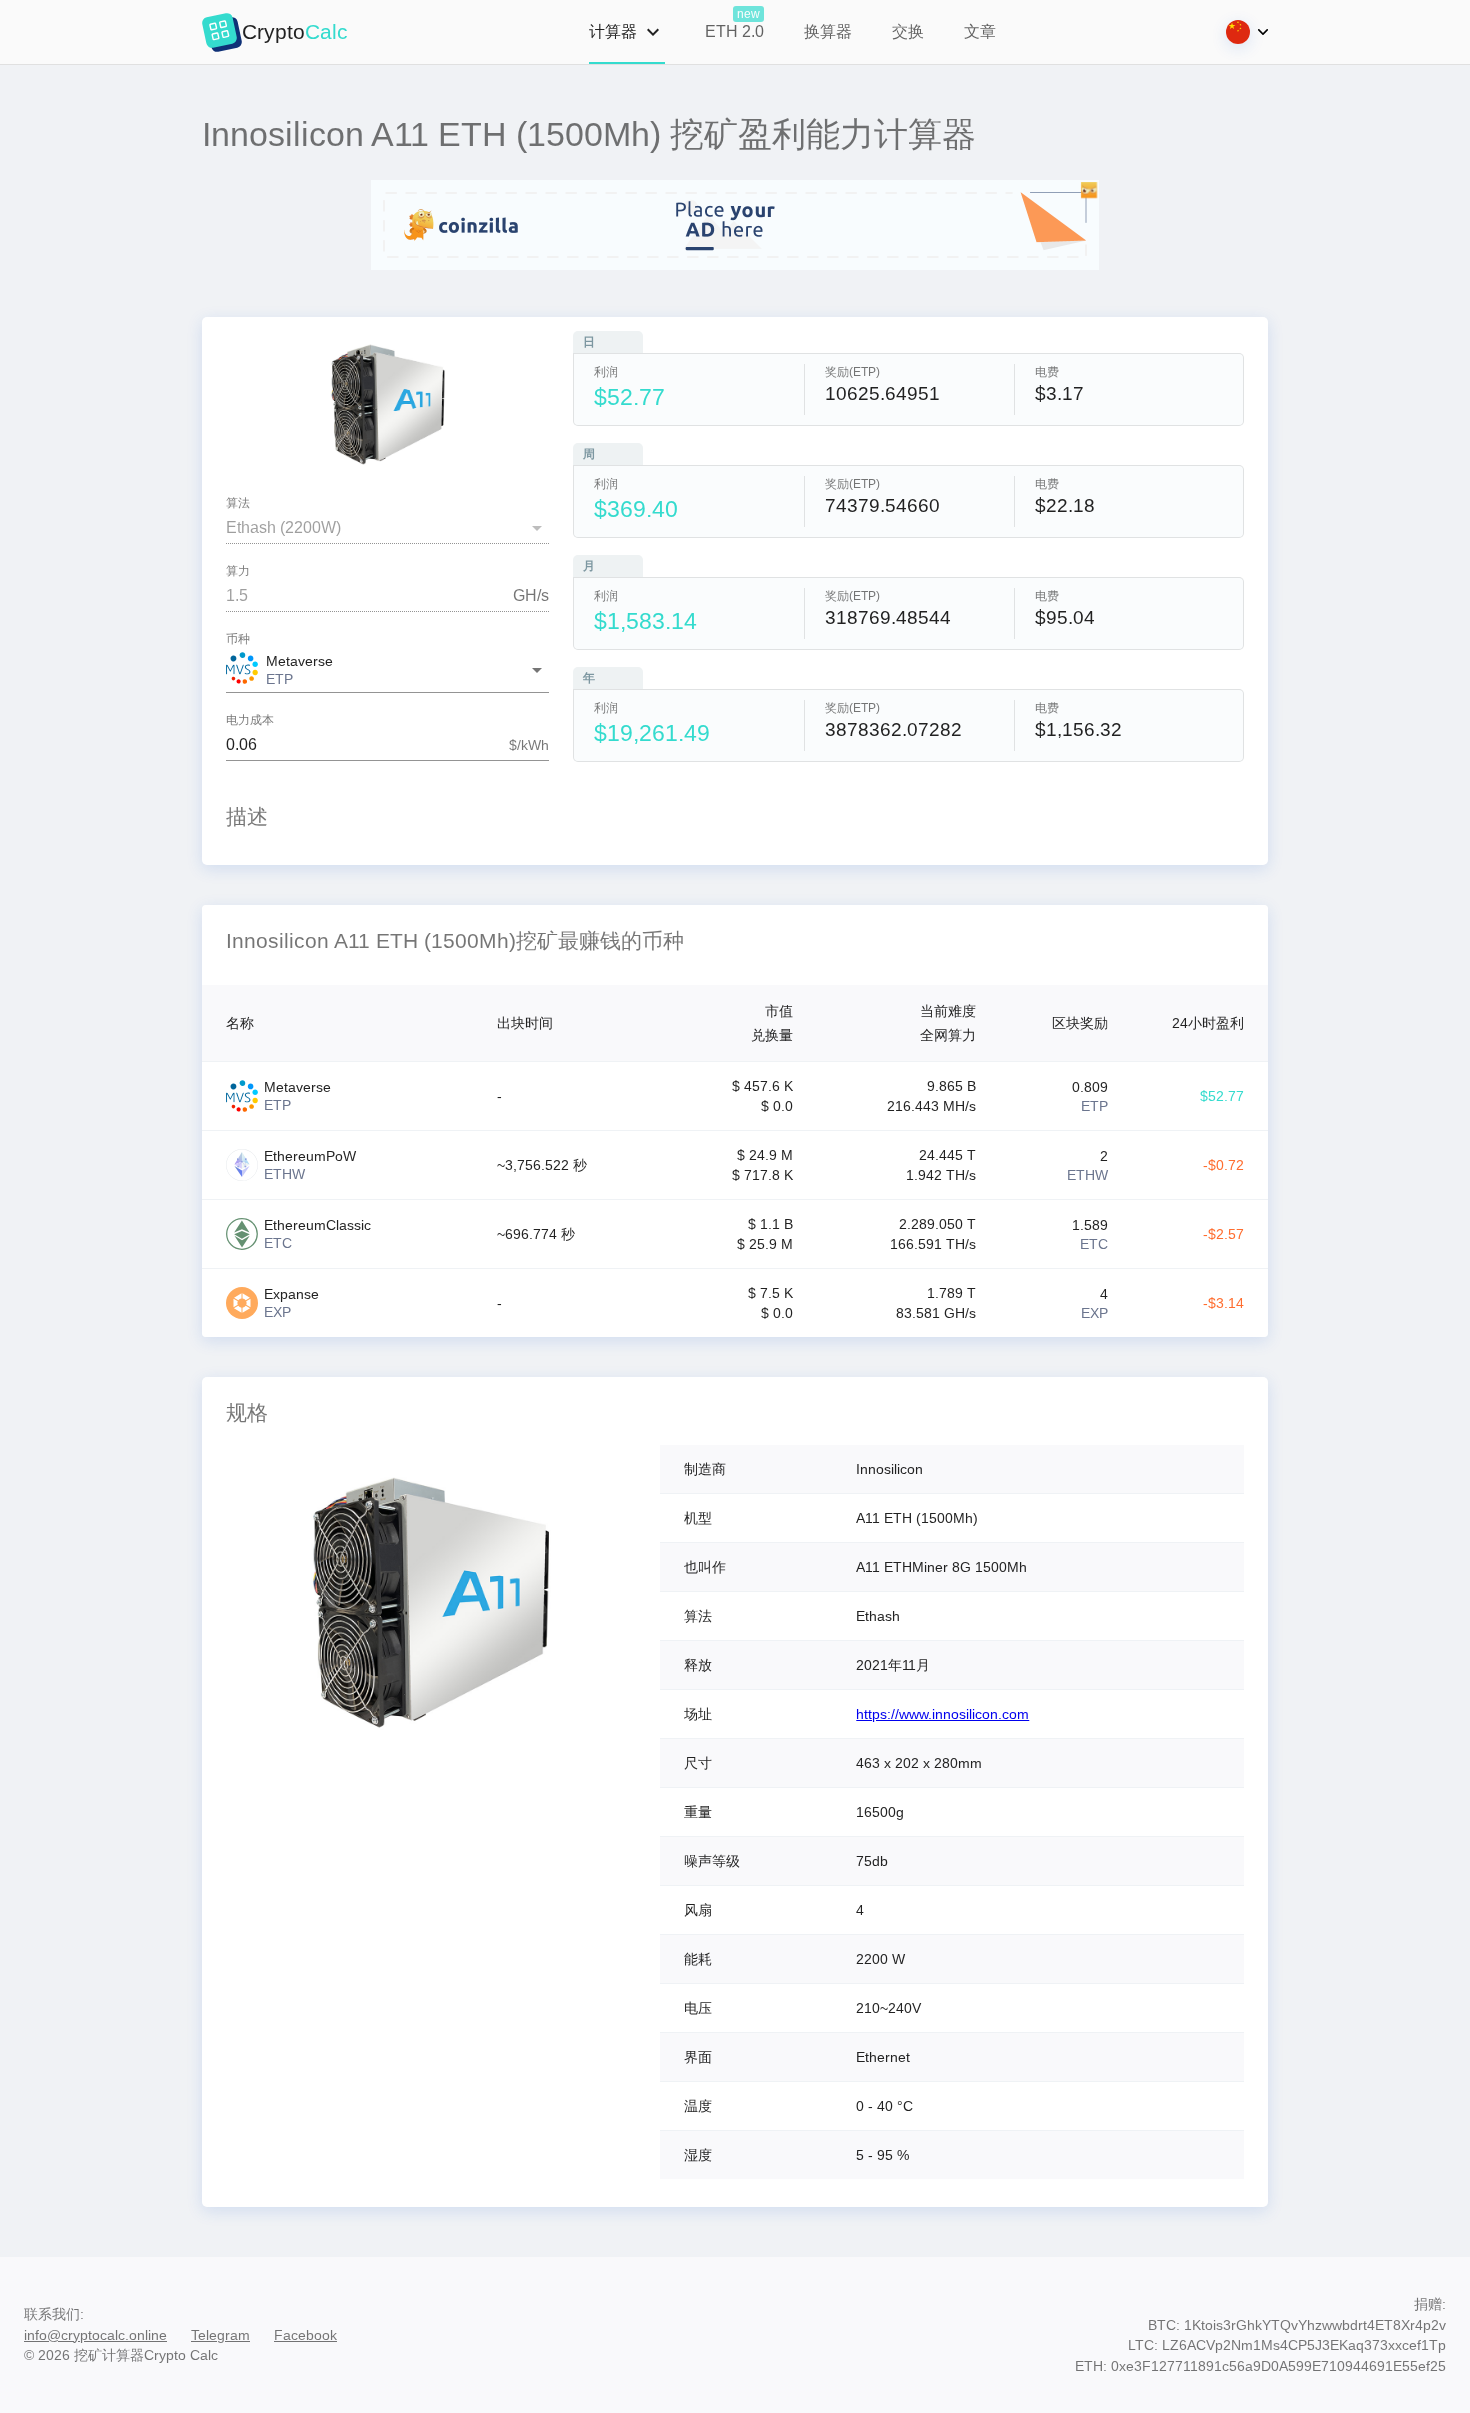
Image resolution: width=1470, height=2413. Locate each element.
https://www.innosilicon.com (942, 1714)
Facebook (305, 2335)
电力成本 (250, 720)
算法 (238, 503)
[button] (388, 670)
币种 (238, 639)
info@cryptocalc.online (95, 2335)
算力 (238, 571)
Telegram (220, 2335)
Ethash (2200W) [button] (283, 527)
